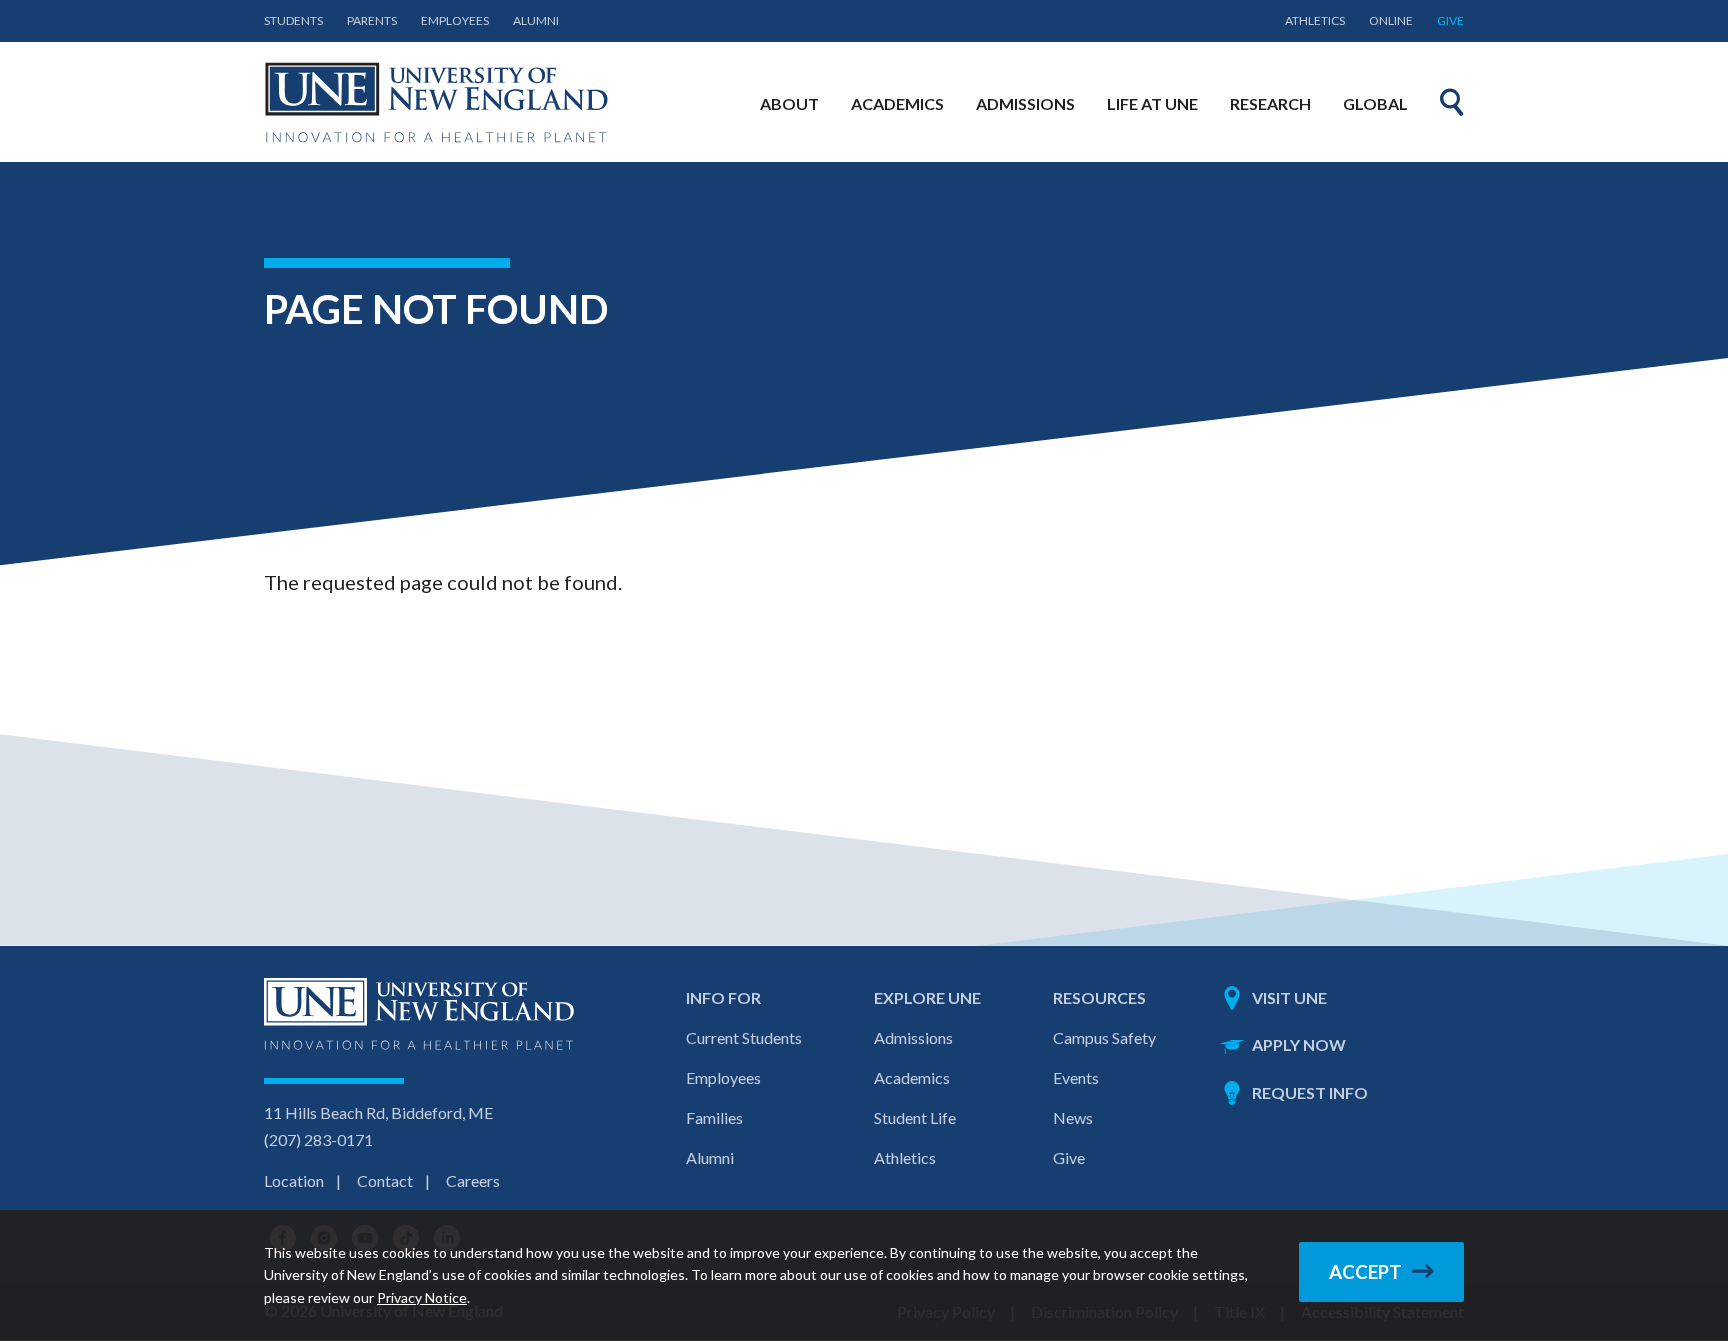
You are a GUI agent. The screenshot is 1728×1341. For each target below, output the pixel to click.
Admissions (913, 1037)
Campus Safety (1104, 1037)
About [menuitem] (789, 103)
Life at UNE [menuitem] (1152, 103)
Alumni (536, 20)
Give (1450, 20)
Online (1391, 20)
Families (714, 1117)
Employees (455, 20)
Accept (1365, 1272)
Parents (372, 20)
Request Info (1310, 1092)
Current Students (744, 1037)
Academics (912, 1077)
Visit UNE (1289, 997)
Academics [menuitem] (897, 103)
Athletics (1315, 20)
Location (294, 1180)
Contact (385, 1180)
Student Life (915, 1117)
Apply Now (1299, 1044)
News (1073, 1117)
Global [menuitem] (1375, 103)
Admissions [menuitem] (1025, 103)
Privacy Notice (422, 1297)
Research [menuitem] (1270, 103)
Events (1076, 1077)
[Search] (1452, 102)
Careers (473, 1180)
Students (293, 20)
